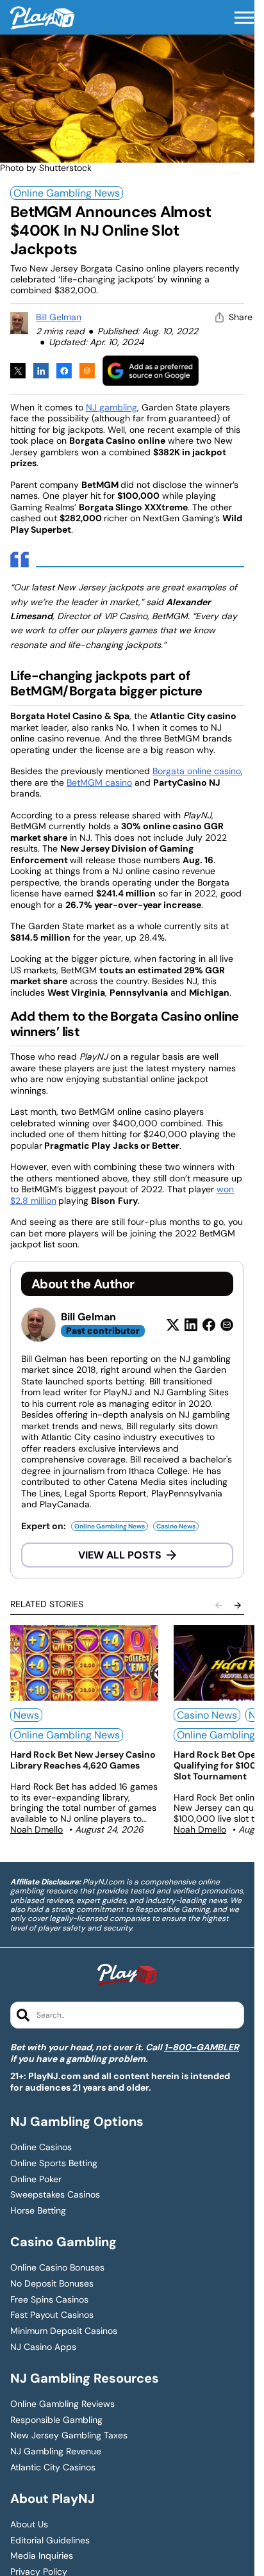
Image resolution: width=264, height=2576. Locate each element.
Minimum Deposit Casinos (64, 2331)
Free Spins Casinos (49, 2300)
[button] (244, 18)
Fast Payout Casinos (52, 2315)
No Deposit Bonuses (52, 2284)
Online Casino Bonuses (57, 2268)
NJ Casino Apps (43, 2347)
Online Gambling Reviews (62, 2404)
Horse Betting (38, 2211)
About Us (29, 2524)
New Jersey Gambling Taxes (69, 2435)
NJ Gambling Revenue (56, 2451)
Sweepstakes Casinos (55, 2195)
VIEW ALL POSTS (120, 1555)
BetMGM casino (99, 782)
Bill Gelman (59, 317)
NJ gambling (111, 407)
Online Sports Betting (54, 2163)
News (26, 1715)
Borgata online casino (197, 771)
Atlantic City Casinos (53, 2467)
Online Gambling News (67, 193)
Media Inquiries (42, 2556)
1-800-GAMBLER (202, 2047)
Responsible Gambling (56, 2420)
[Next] (238, 1605)
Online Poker (36, 2179)
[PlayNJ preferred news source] (151, 370)
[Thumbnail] (84, 1663)
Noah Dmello (37, 1829)
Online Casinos (41, 2147)
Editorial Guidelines (50, 2540)
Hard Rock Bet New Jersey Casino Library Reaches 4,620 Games (83, 1760)
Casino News (176, 1526)
